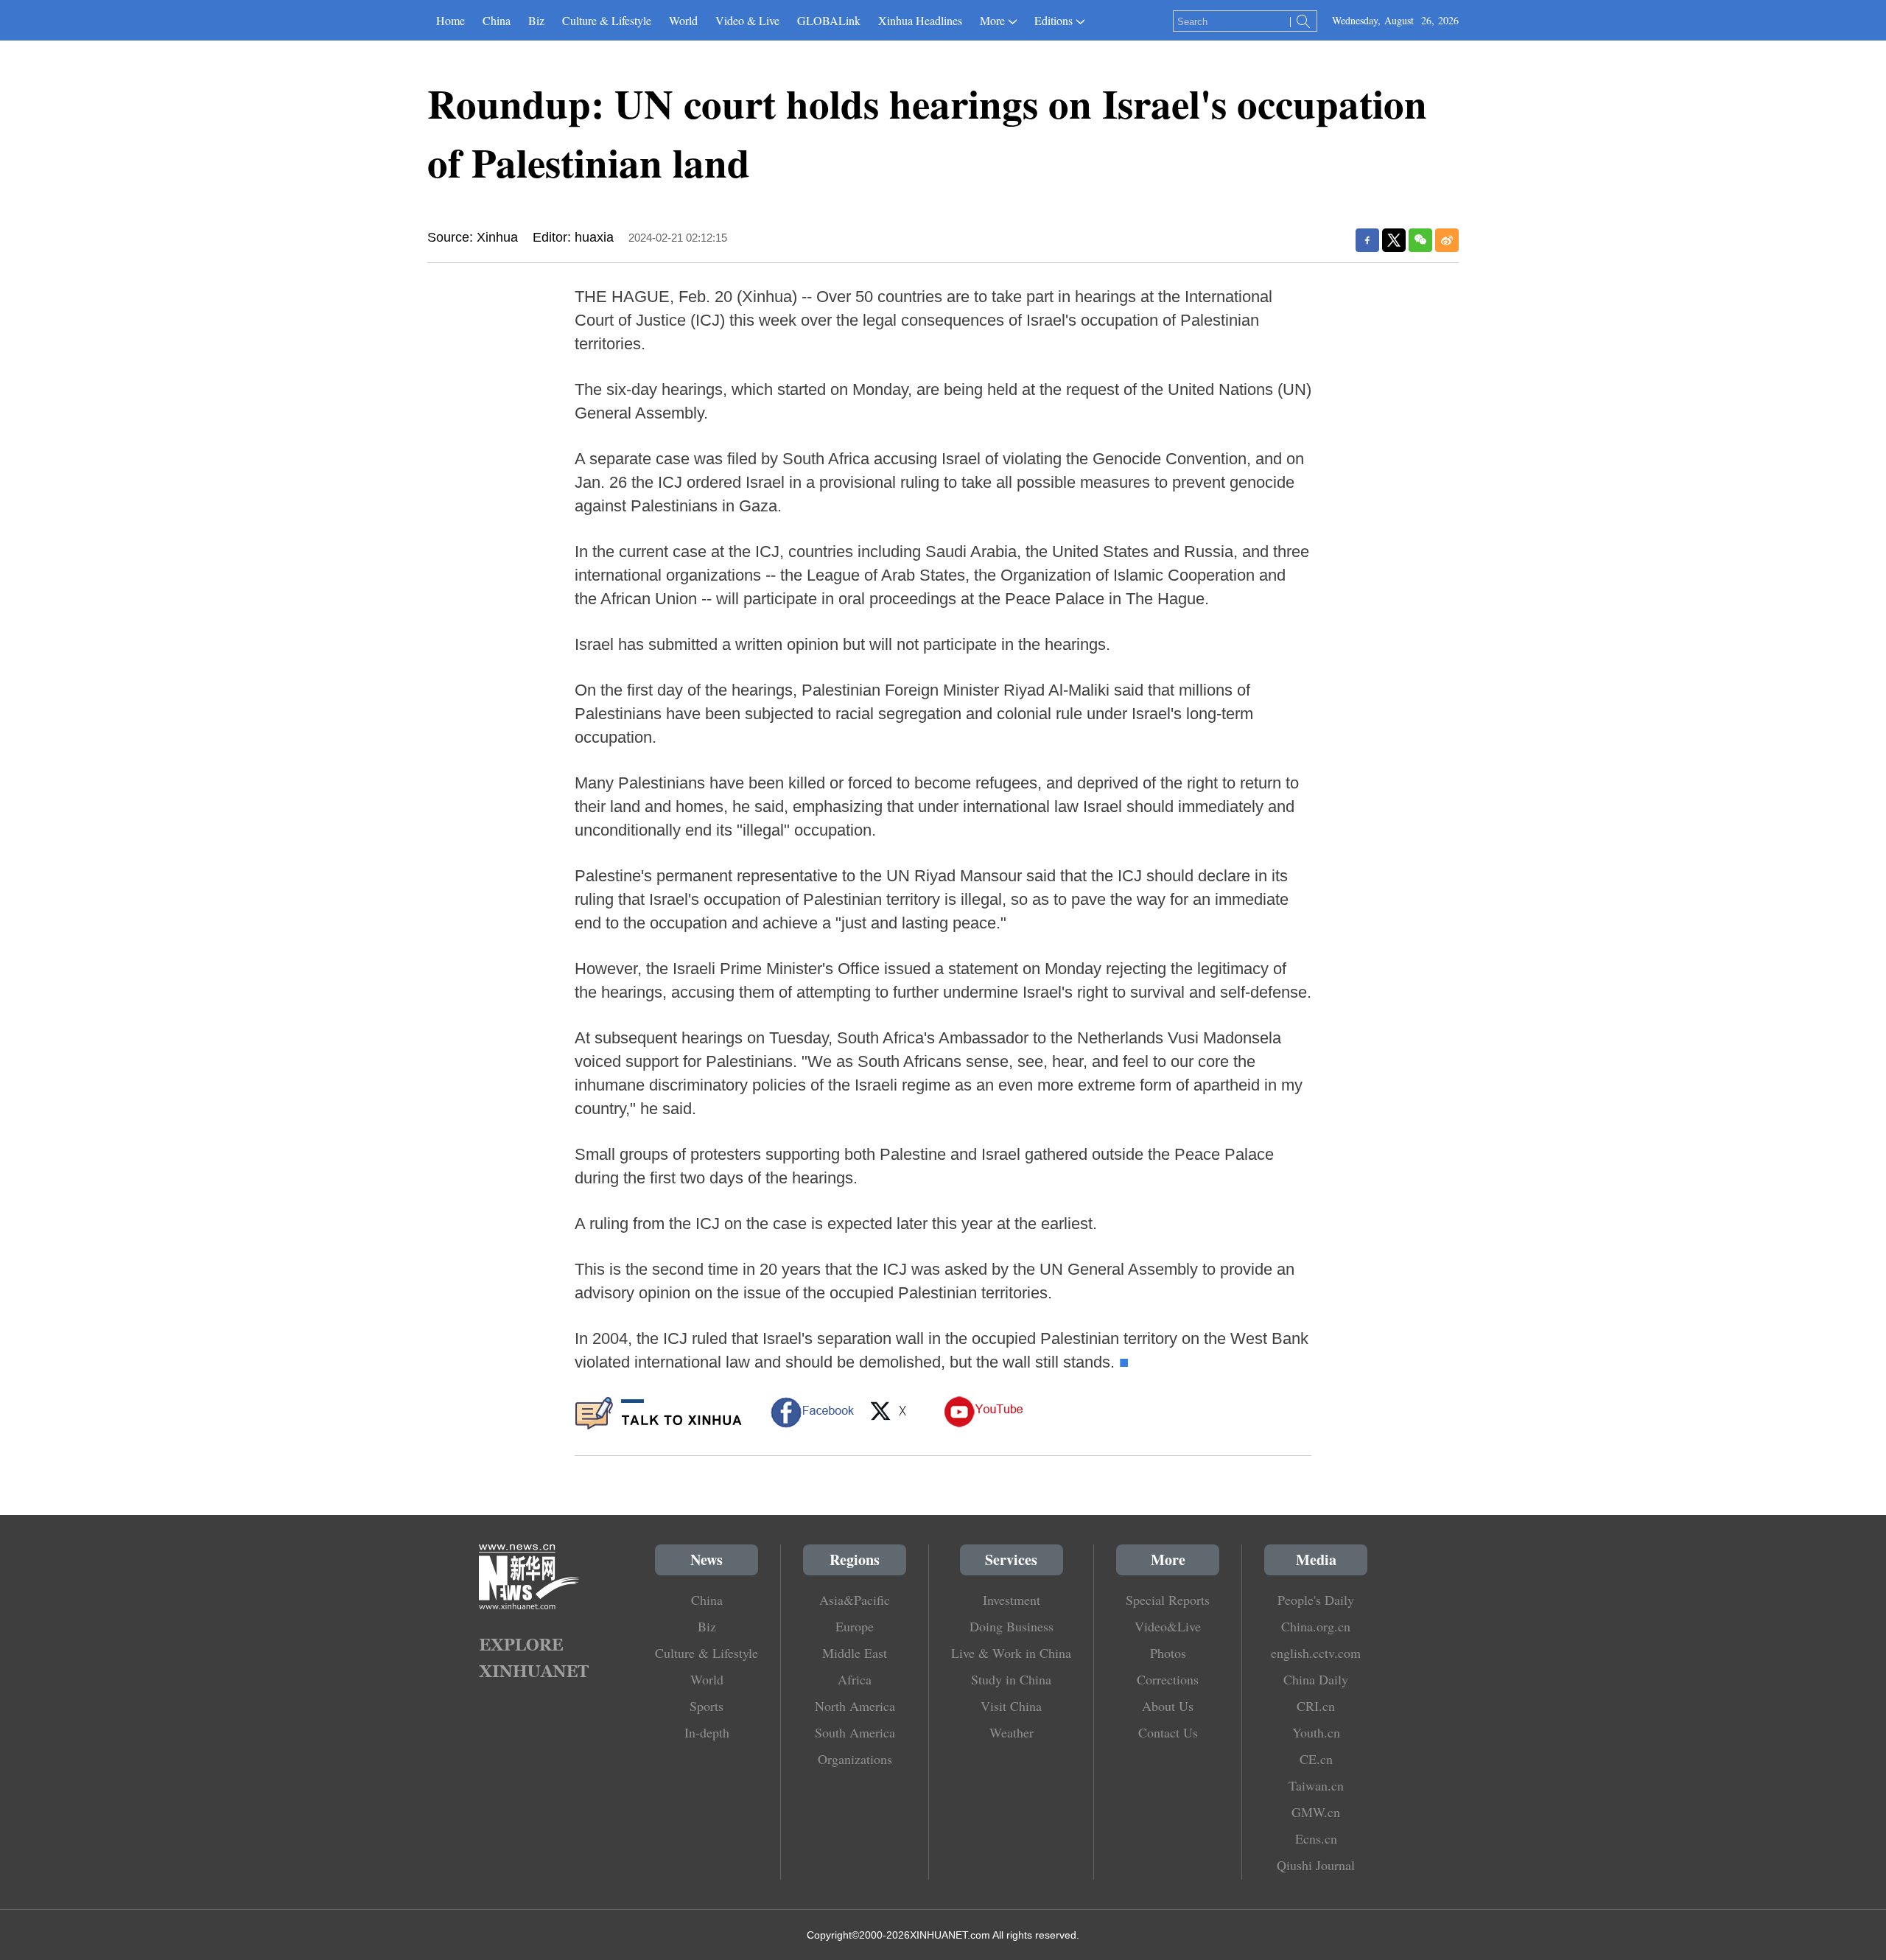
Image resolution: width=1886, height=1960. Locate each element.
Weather (1012, 1732)
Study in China (1011, 1679)
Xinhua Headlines (920, 20)
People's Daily (1316, 1600)
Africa (855, 1679)
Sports (707, 1706)
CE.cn (1316, 1759)
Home (451, 20)
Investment (1012, 1600)
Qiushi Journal (1316, 1865)
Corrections (1168, 1679)
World (683, 20)
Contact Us (1168, 1732)
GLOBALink (829, 20)
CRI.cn (1316, 1706)
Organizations (855, 1759)
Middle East (855, 1653)
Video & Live (747, 20)
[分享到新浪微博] (1447, 240)
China (497, 20)
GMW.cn (1316, 1812)
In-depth (707, 1732)
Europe (855, 1626)
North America (855, 1706)
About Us (1168, 1706)
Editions (1054, 20)
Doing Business (1012, 1626)
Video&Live (1168, 1626)
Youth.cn (1316, 1732)
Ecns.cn (1316, 1838)
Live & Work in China (1011, 1653)
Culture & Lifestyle (607, 20)
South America (855, 1732)
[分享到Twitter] (1394, 240)
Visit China (1011, 1706)
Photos (1168, 1653)
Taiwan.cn (1316, 1785)
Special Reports (1168, 1600)
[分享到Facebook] (1367, 240)
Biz (536, 20)
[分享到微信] (1420, 240)
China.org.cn (1316, 1626)
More (992, 20)
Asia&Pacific (855, 1600)
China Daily (1316, 1679)
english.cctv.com (1316, 1653)
